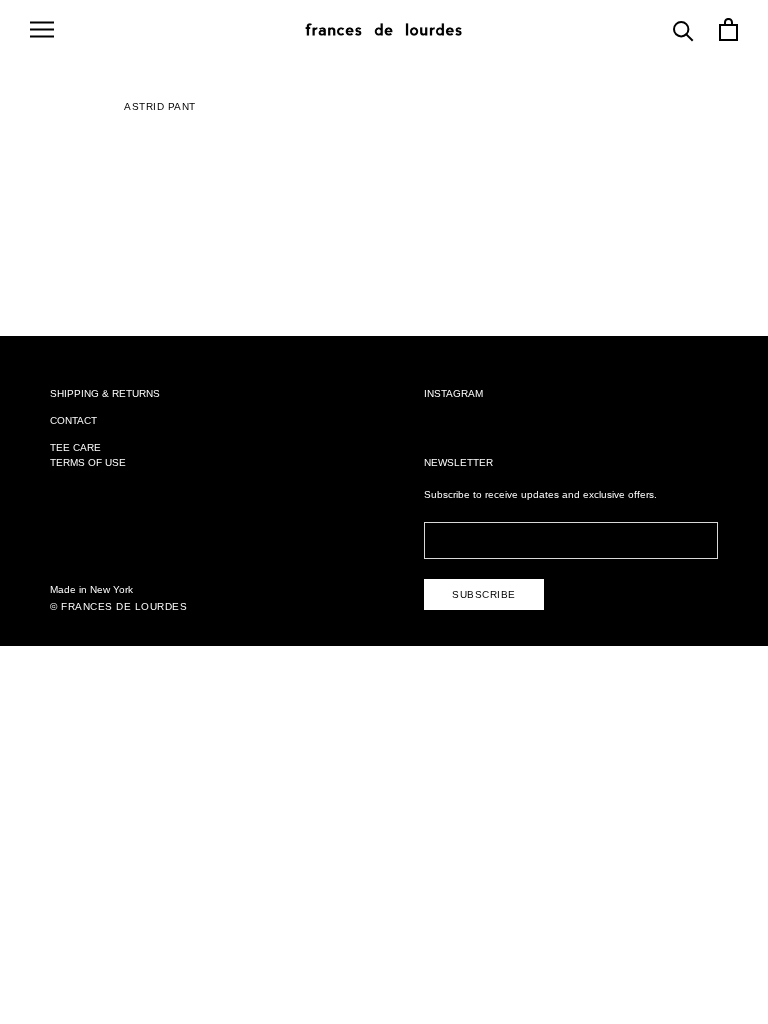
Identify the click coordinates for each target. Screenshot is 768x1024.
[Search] (683, 29)
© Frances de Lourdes (118, 606)
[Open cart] (728, 29)
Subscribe (484, 594)
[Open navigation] (42, 29)
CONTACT (73, 420)
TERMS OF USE (88, 462)
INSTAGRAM (453, 393)
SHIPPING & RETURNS (105, 393)
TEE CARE (75, 447)
